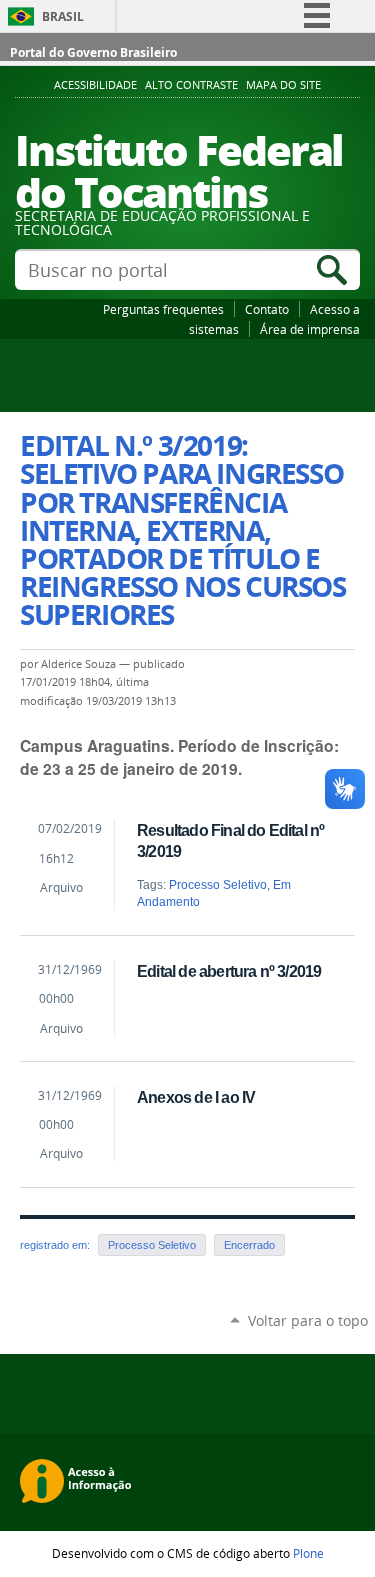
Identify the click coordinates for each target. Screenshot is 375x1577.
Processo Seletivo (218, 885)
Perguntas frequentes (163, 309)
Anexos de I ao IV (196, 1097)
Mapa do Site (283, 85)
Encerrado (249, 1245)
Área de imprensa (310, 329)
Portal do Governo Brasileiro (93, 52)
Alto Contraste (191, 85)
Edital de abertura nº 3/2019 (229, 971)
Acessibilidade (95, 85)
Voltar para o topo (308, 1320)
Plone (308, 1553)
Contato (267, 309)
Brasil (63, 16)
